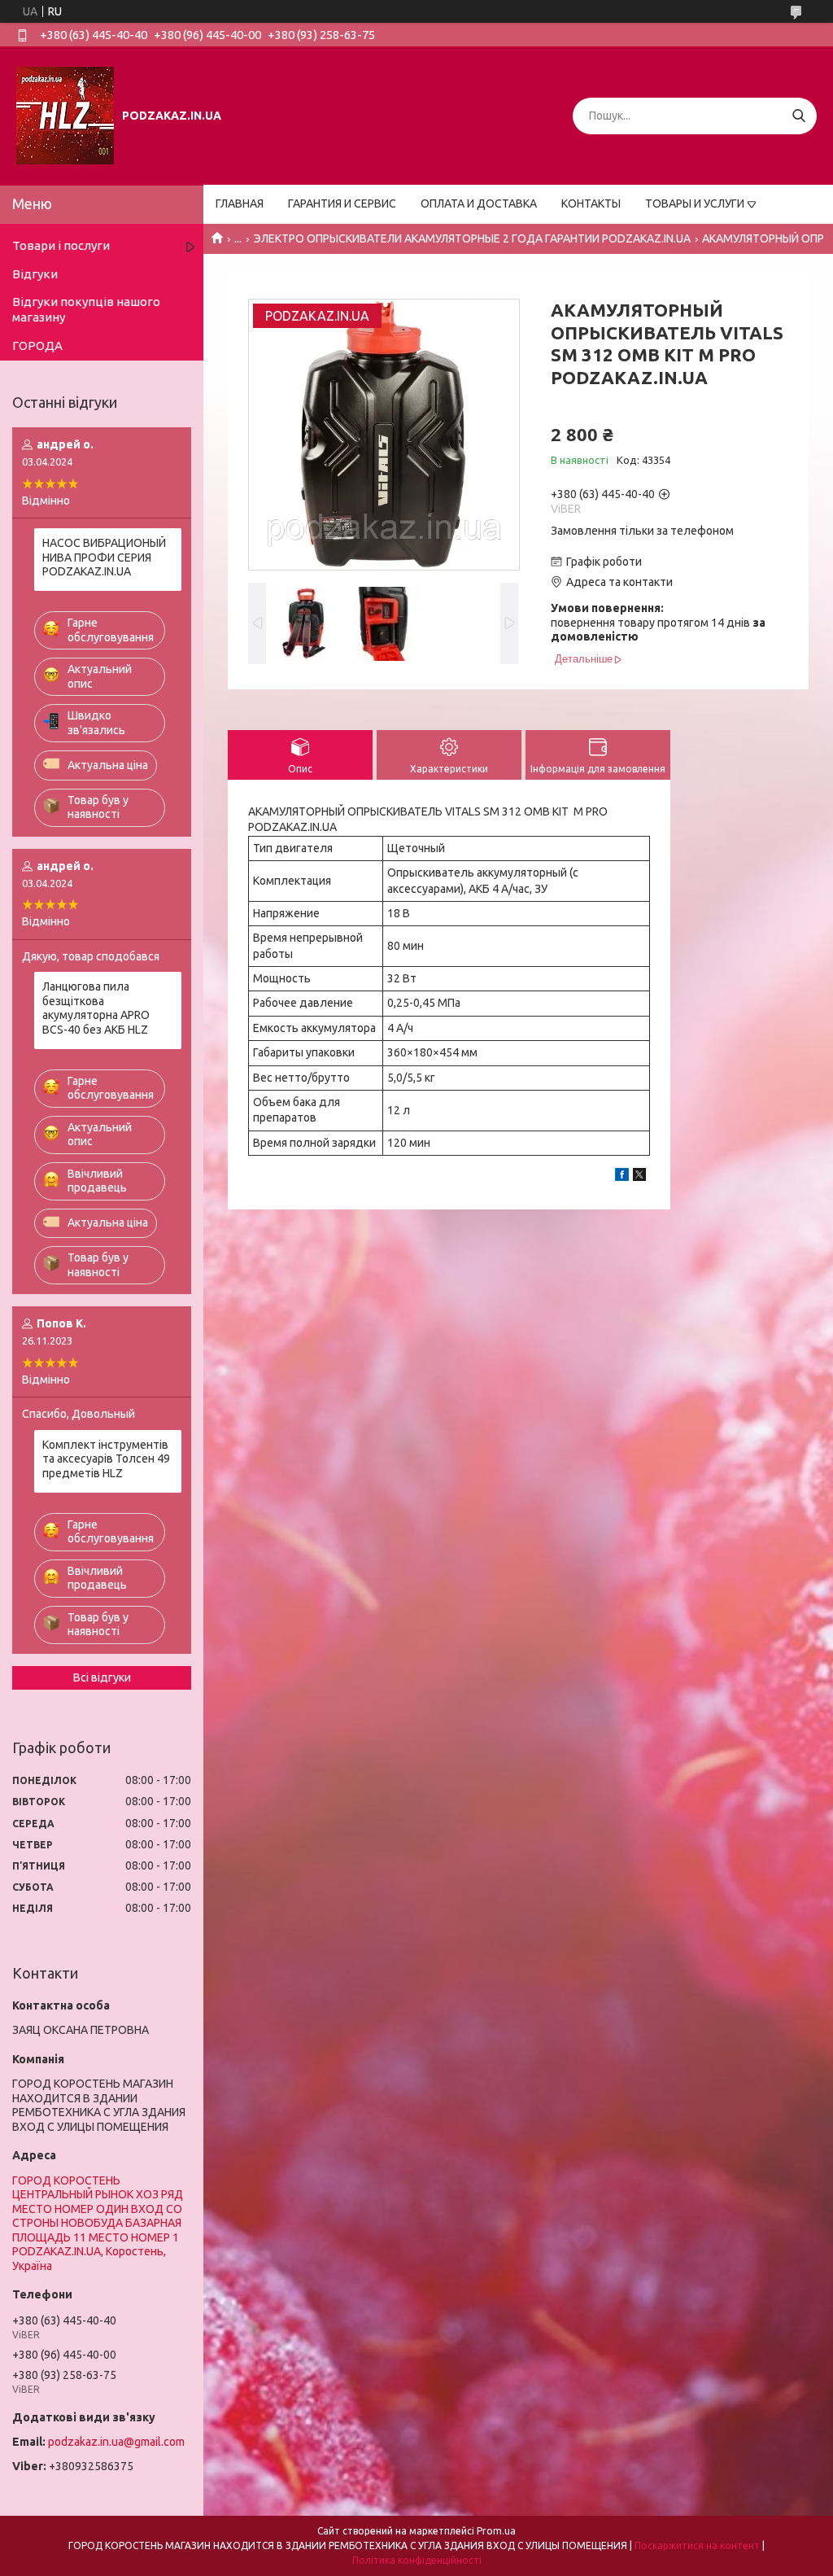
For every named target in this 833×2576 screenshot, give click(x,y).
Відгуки (35, 274)
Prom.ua (496, 2531)
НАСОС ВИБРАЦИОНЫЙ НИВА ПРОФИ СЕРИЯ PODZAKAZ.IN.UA (104, 557)
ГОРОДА (37, 346)
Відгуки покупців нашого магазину (86, 309)
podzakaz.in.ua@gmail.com (116, 2442)
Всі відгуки (102, 1677)
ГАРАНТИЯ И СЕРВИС (342, 203)
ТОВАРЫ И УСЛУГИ (695, 203)
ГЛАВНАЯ (240, 203)
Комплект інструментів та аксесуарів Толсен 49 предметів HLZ (106, 1459)
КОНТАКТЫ (591, 203)
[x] (639, 1177)
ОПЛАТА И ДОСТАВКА (479, 203)
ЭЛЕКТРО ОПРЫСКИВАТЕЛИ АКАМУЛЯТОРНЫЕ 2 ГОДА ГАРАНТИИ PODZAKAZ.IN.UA (472, 238)
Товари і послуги (61, 245)
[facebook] (622, 1177)
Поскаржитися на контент (697, 2545)
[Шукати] (798, 116)
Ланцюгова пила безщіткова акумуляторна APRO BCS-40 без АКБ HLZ (96, 1008)
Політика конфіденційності (417, 2560)
